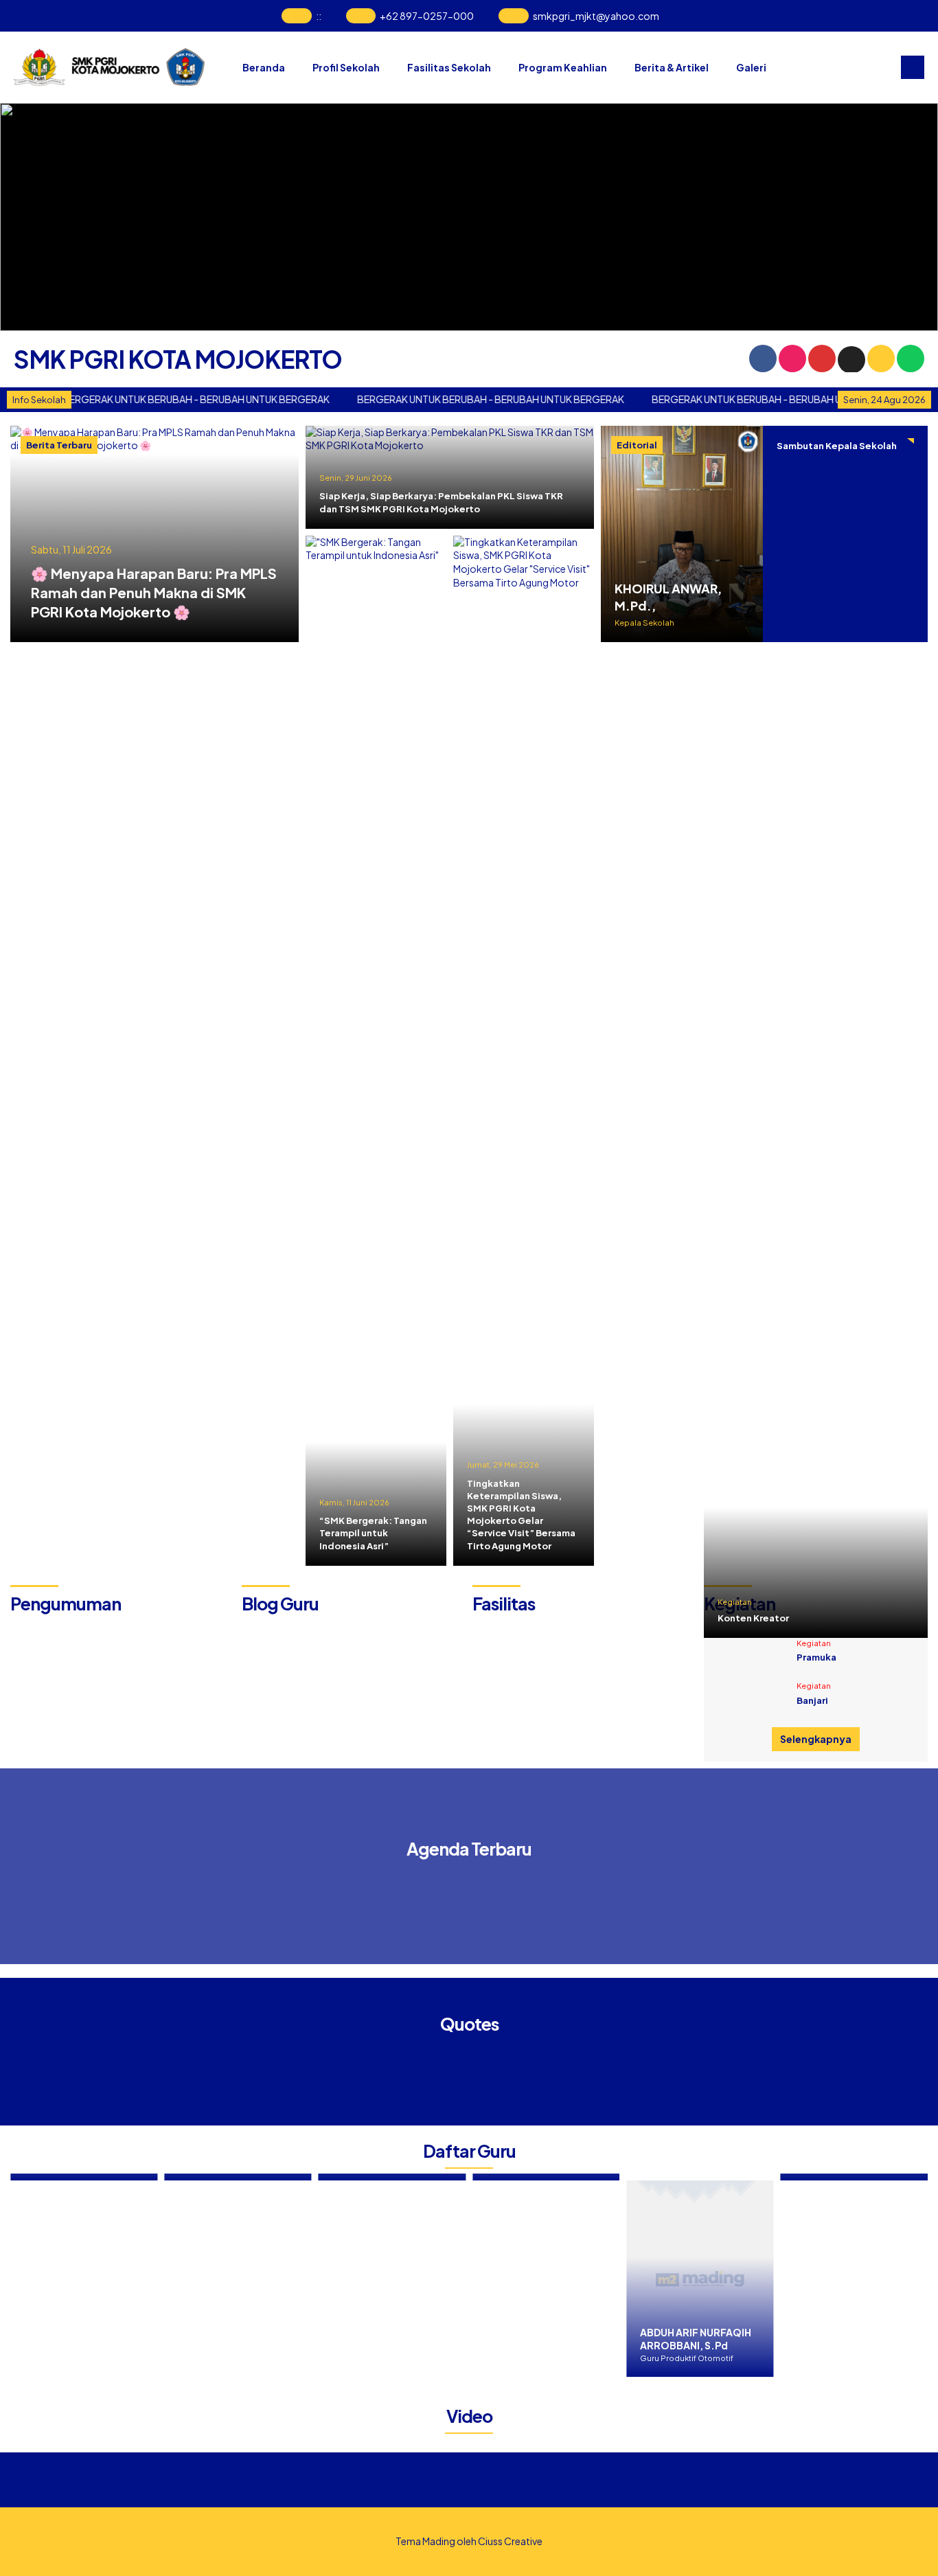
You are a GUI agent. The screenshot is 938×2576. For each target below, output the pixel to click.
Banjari (812, 1700)
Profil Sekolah (346, 67)
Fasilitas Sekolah (449, 67)
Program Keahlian (563, 67)
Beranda (264, 67)
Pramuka (816, 1657)
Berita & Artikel (672, 67)
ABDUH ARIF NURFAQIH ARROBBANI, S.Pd (619, 2339)
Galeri (751, 67)
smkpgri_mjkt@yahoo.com (596, 16)
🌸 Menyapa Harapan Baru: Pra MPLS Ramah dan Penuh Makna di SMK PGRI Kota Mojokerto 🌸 (154, 592)
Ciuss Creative (510, 2541)
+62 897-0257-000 (427, 16)
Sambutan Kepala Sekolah (837, 446)
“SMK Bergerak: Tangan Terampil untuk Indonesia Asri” (373, 1533)
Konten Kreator (753, 1618)
